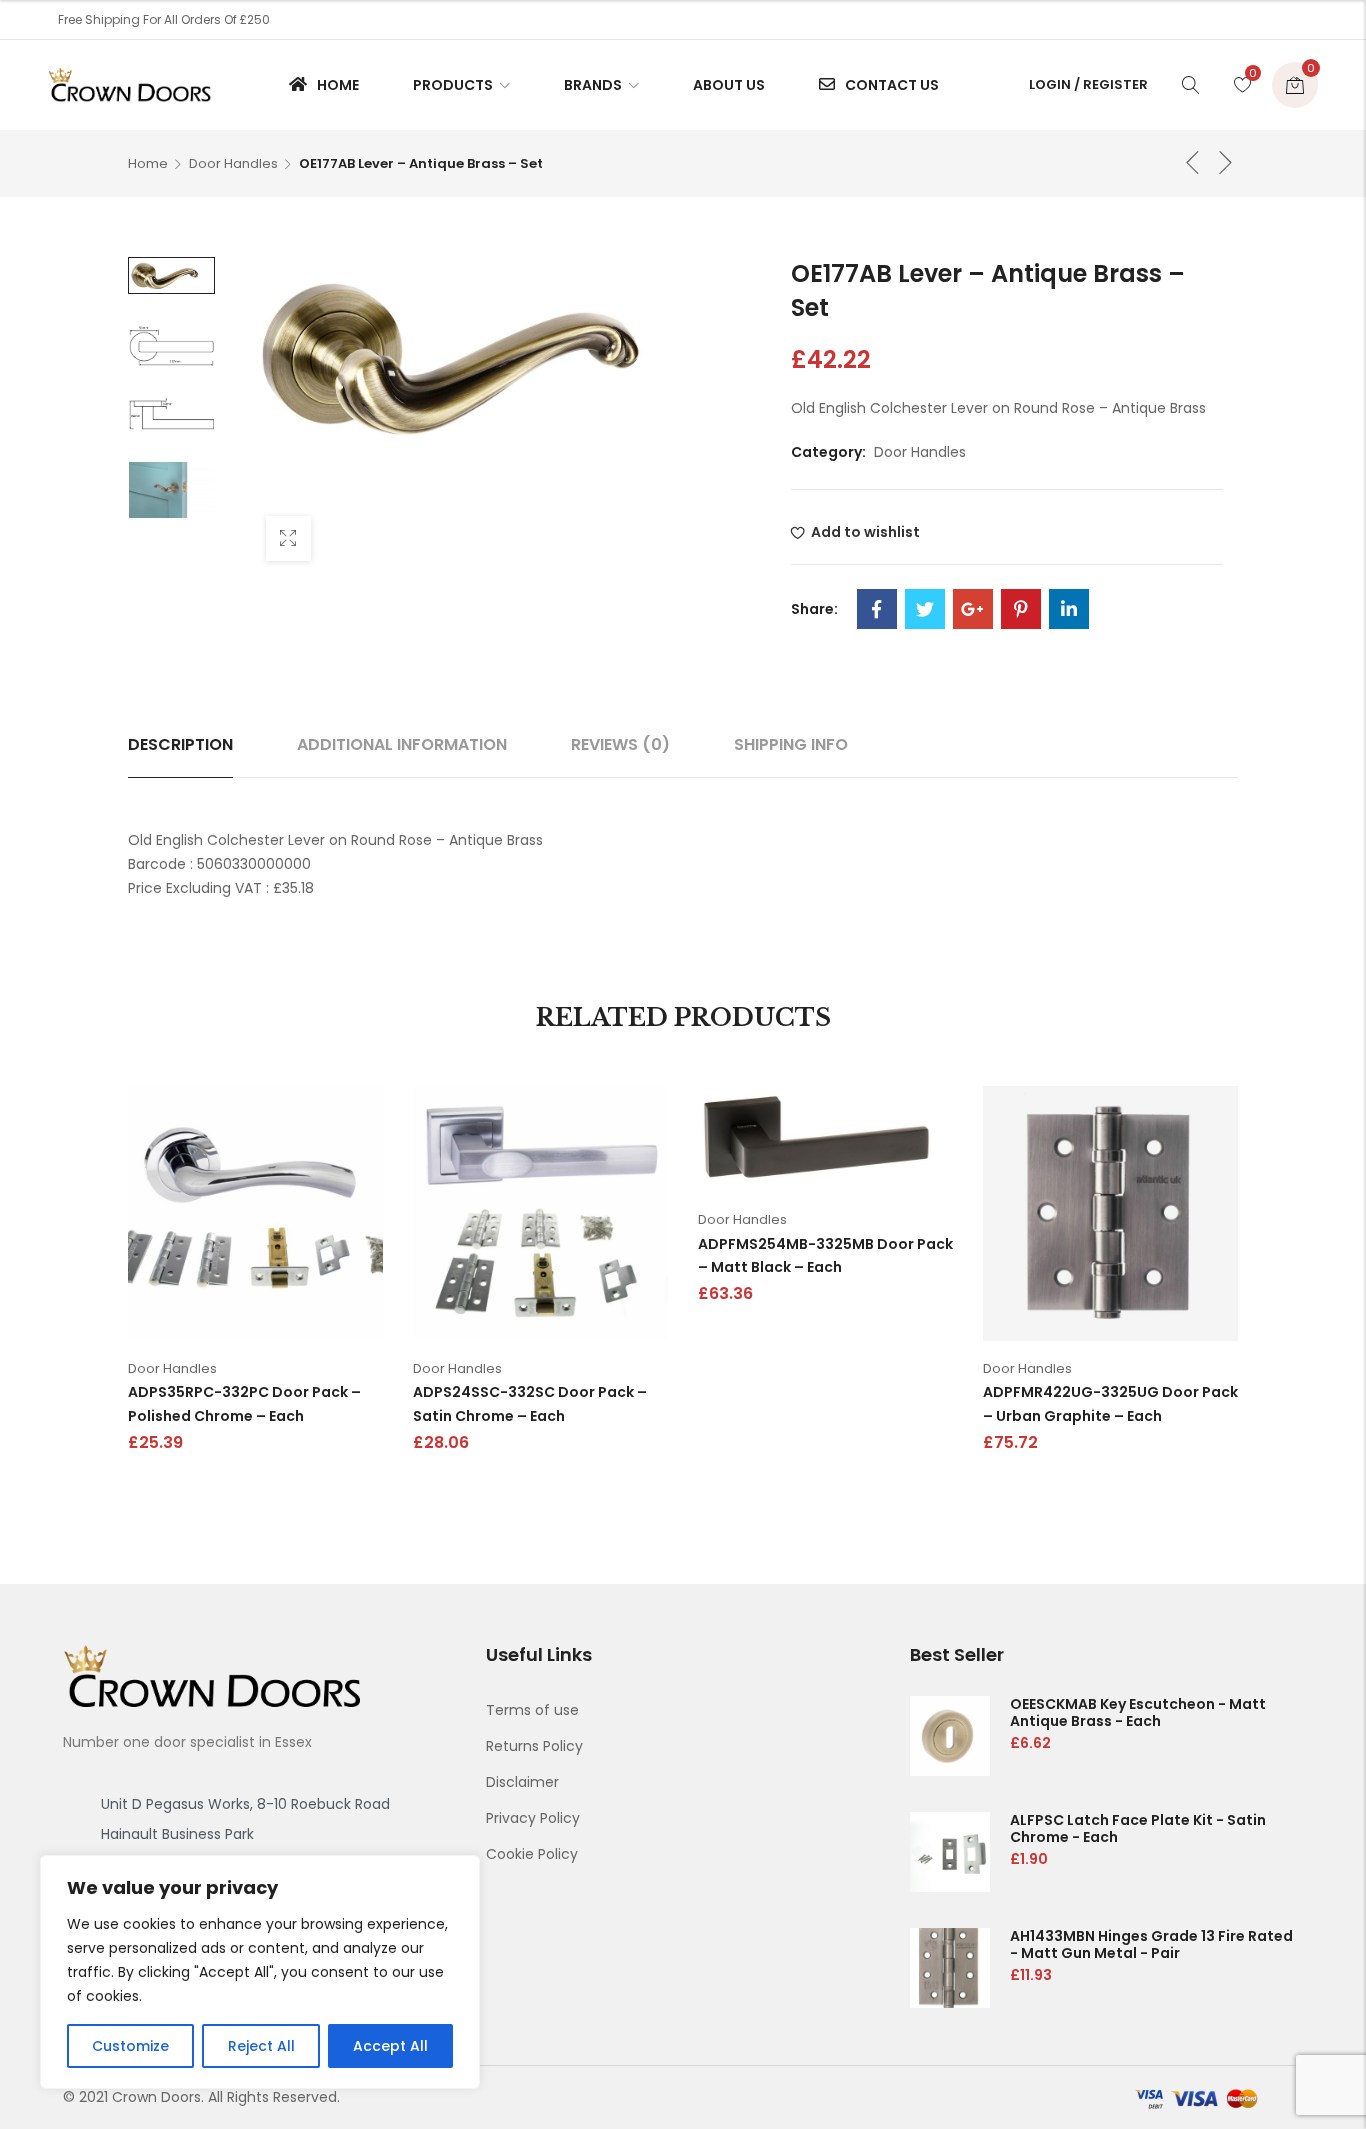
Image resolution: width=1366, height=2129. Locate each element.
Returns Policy (534, 1746)
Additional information (402, 744)
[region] (260, 1972)
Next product (1226, 162)
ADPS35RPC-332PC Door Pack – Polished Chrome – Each (244, 1404)
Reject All (261, 2046)
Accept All (390, 2046)
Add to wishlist (865, 532)
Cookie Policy (532, 1854)
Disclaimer (522, 1782)
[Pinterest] (1021, 609)
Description (180, 744)
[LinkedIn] (1069, 609)
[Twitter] (925, 609)
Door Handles (233, 163)
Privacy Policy (533, 1818)
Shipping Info (791, 744)
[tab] (180, 745)
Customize (130, 2046)
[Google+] (973, 609)
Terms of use (532, 1710)
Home (148, 163)
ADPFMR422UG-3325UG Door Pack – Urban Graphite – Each (1110, 1404)
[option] (171, 275)
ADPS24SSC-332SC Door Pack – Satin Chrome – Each (530, 1404)
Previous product (1193, 162)
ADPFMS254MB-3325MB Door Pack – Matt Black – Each (825, 1256)
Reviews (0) (620, 744)
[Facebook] (877, 609)
